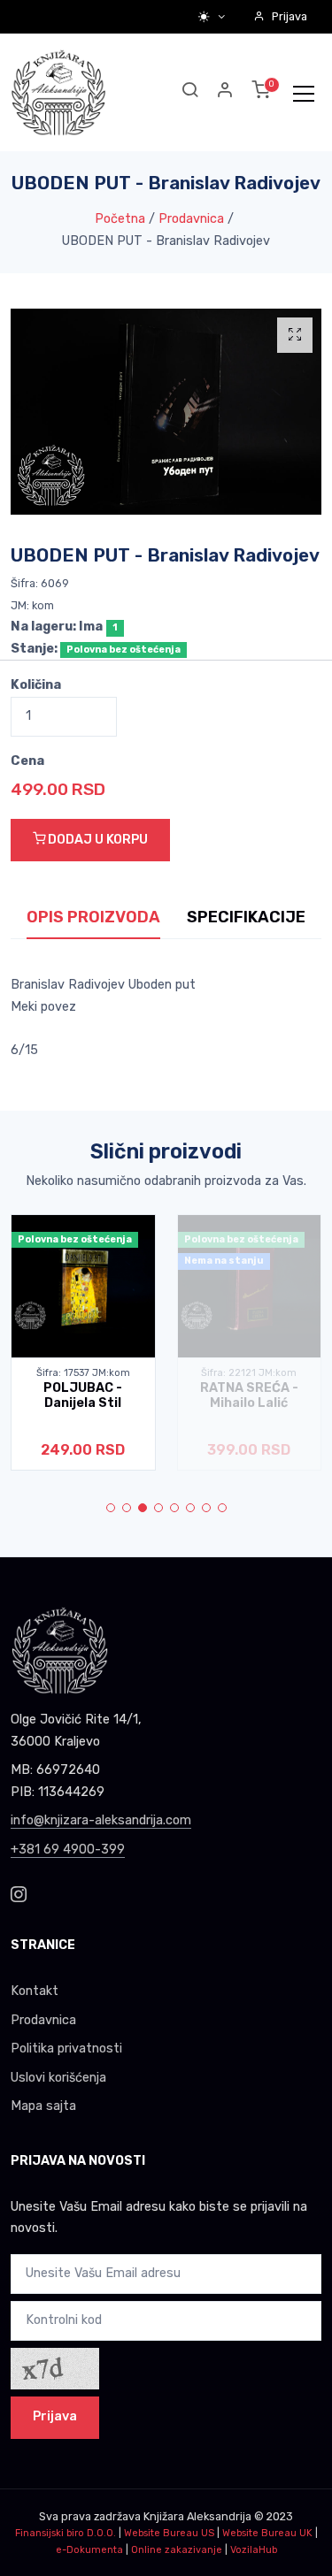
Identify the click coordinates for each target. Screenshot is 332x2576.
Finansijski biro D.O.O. (66, 2533)
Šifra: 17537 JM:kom (83, 1373)
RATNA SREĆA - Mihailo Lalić (249, 1395)
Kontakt (35, 1991)
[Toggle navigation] (304, 93)
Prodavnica (191, 219)
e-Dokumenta (89, 2550)
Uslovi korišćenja (58, 2078)
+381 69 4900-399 (68, 1850)
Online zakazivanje (177, 2550)
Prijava (290, 16)
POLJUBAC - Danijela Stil (83, 1395)
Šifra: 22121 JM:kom (249, 1373)
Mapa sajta (43, 2106)
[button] (226, 92)
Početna (120, 219)
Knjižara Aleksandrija (197, 2516)
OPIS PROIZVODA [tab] (93, 917)
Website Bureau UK (267, 2533)
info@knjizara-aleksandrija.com (101, 1820)
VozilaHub (254, 2550)
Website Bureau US (169, 2533)
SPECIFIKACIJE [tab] (246, 917)
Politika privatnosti (66, 2049)
